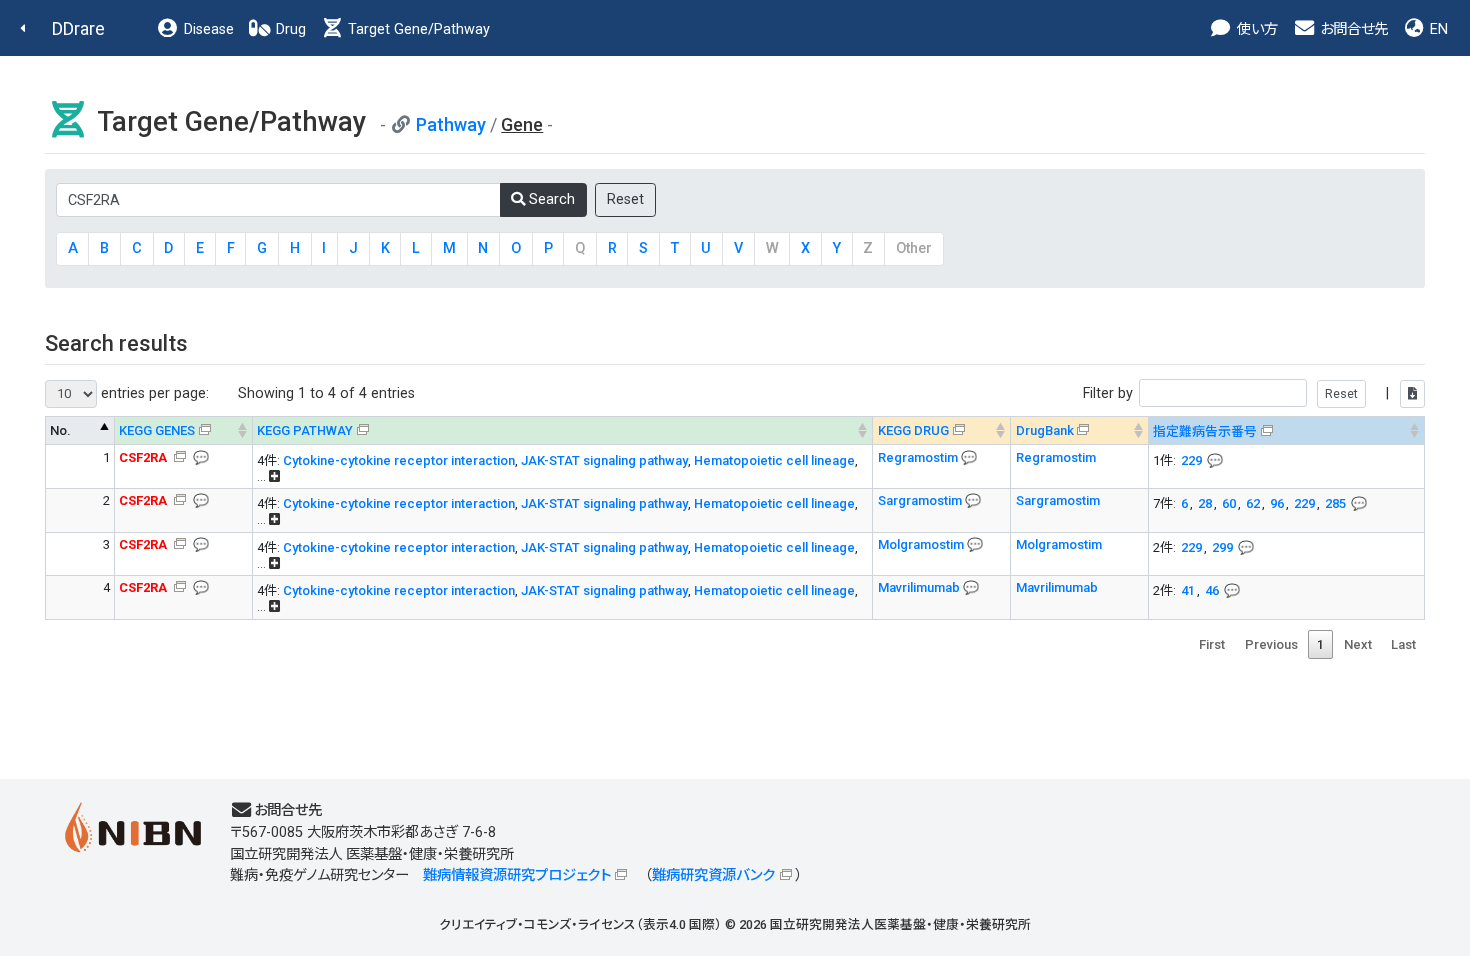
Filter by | (1238, 393)
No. (60, 430)
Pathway (451, 124)
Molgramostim (922, 544)
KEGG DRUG (913, 430)
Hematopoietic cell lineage (774, 460)
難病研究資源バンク (713, 875)
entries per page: (153, 393)
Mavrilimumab (920, 587)
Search (550, 199)
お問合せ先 (1352, 29)
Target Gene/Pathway (417, 29)
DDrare (78, 28)
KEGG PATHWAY (305, 430)
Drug (289, 29)
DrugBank (1045, 430)
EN (1437, 29)
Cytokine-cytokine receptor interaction (399, 460)
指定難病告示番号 (1205, 431)
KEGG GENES (157, 430)
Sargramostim (921, 500)
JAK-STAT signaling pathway (604, 460)
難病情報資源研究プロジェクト (517, 875)
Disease (207, 29)
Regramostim (919, 457)
